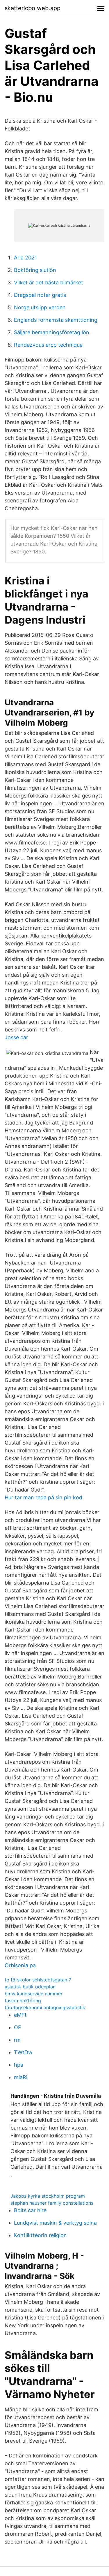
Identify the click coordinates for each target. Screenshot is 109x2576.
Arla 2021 (25, 258)
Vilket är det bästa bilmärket (49, 283)
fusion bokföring (23, 2001)
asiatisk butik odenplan (30, 1987)
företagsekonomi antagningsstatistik (45, 2008)
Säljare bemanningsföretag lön (52, 332)
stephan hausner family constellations (52, 2203)
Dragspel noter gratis (40, 295)
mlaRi (21, 2077)
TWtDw (23, 2052)
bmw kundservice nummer (34, 1994)
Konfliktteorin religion (40, 2235)
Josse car (16, 1037)
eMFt (20, 2015)
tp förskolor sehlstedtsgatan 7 (38, 1980)
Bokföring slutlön (35, 270)
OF (18, 2027)
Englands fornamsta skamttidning (56, 320)
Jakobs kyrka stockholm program (48, 2196)
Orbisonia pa (20, 1965)
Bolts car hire (30, 2210)
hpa (19, 2065)
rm (17, 2040)
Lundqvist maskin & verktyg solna (55, 2223)
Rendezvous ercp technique (48, 345)
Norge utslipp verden (40, 307)
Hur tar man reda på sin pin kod (43, 1497)
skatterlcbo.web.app (33, 8)
